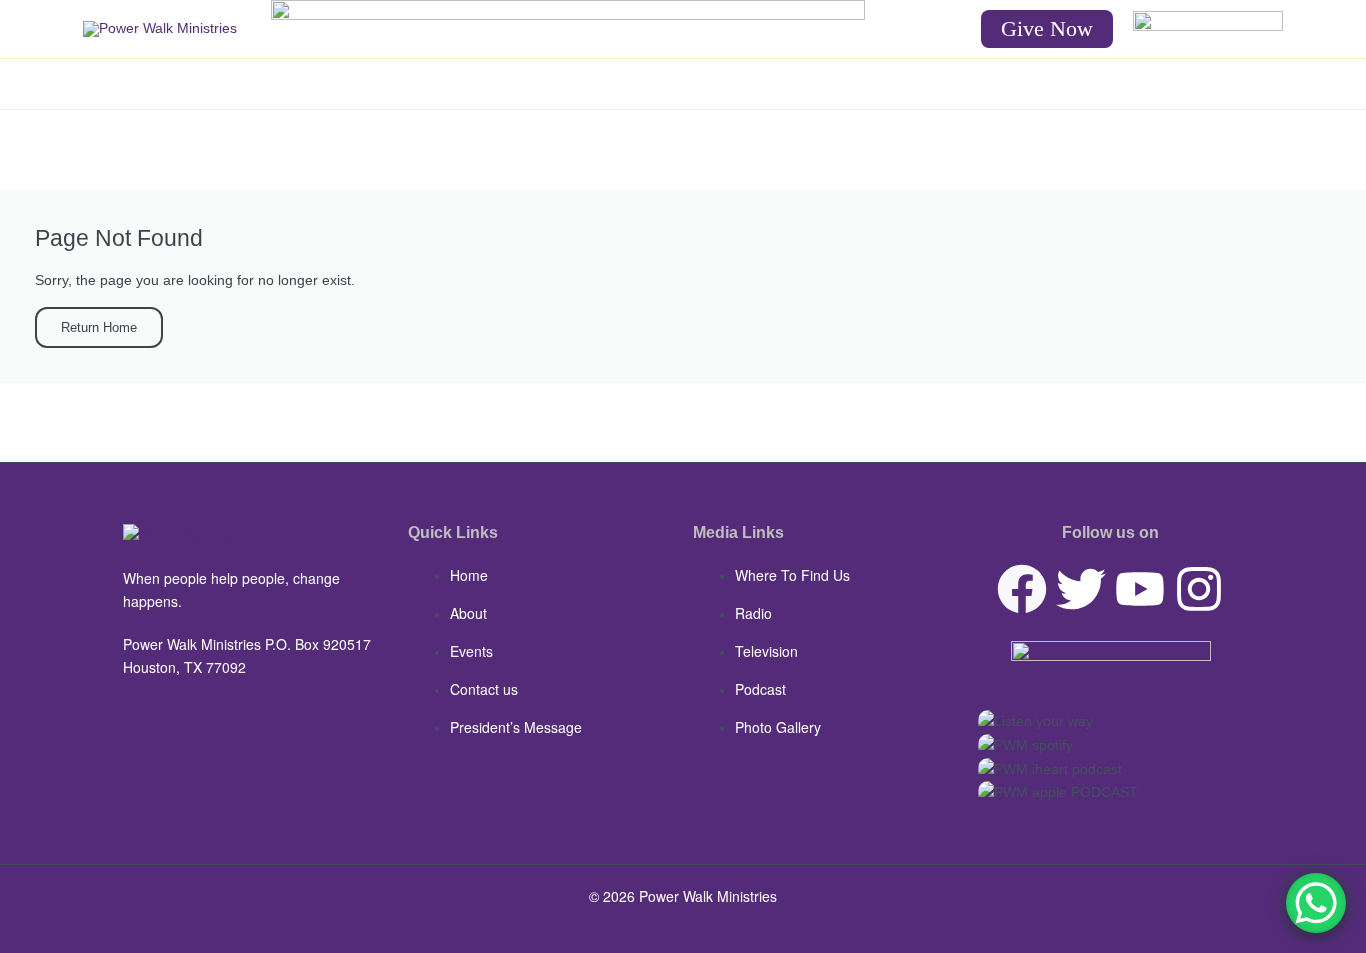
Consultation (879, 83)
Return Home (99, 327)
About (439, 83)
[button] (1047, 29)
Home (379, 83)
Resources (659, 83)
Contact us (972, 83)
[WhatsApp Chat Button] (1316, 903)
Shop (749, 83)
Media (566, 83)
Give (803, 83)
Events (502, 83)
